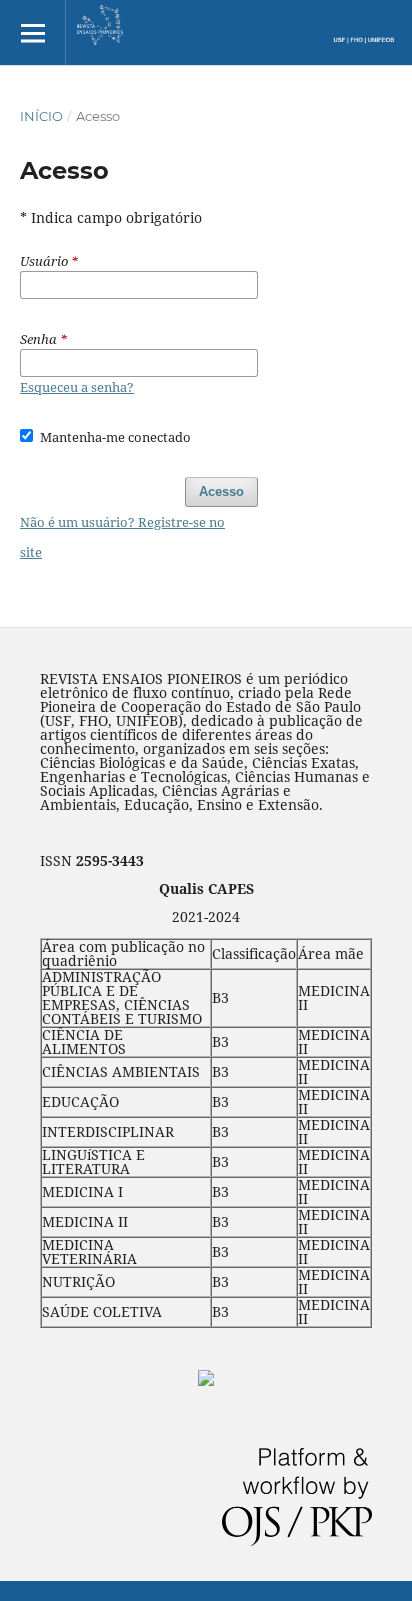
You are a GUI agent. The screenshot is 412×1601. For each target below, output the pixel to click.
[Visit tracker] (206, 1380)
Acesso (221, 491)
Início (41, 116)
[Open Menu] (32, 32)
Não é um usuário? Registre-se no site (122, 537)
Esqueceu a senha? (77, 387)
